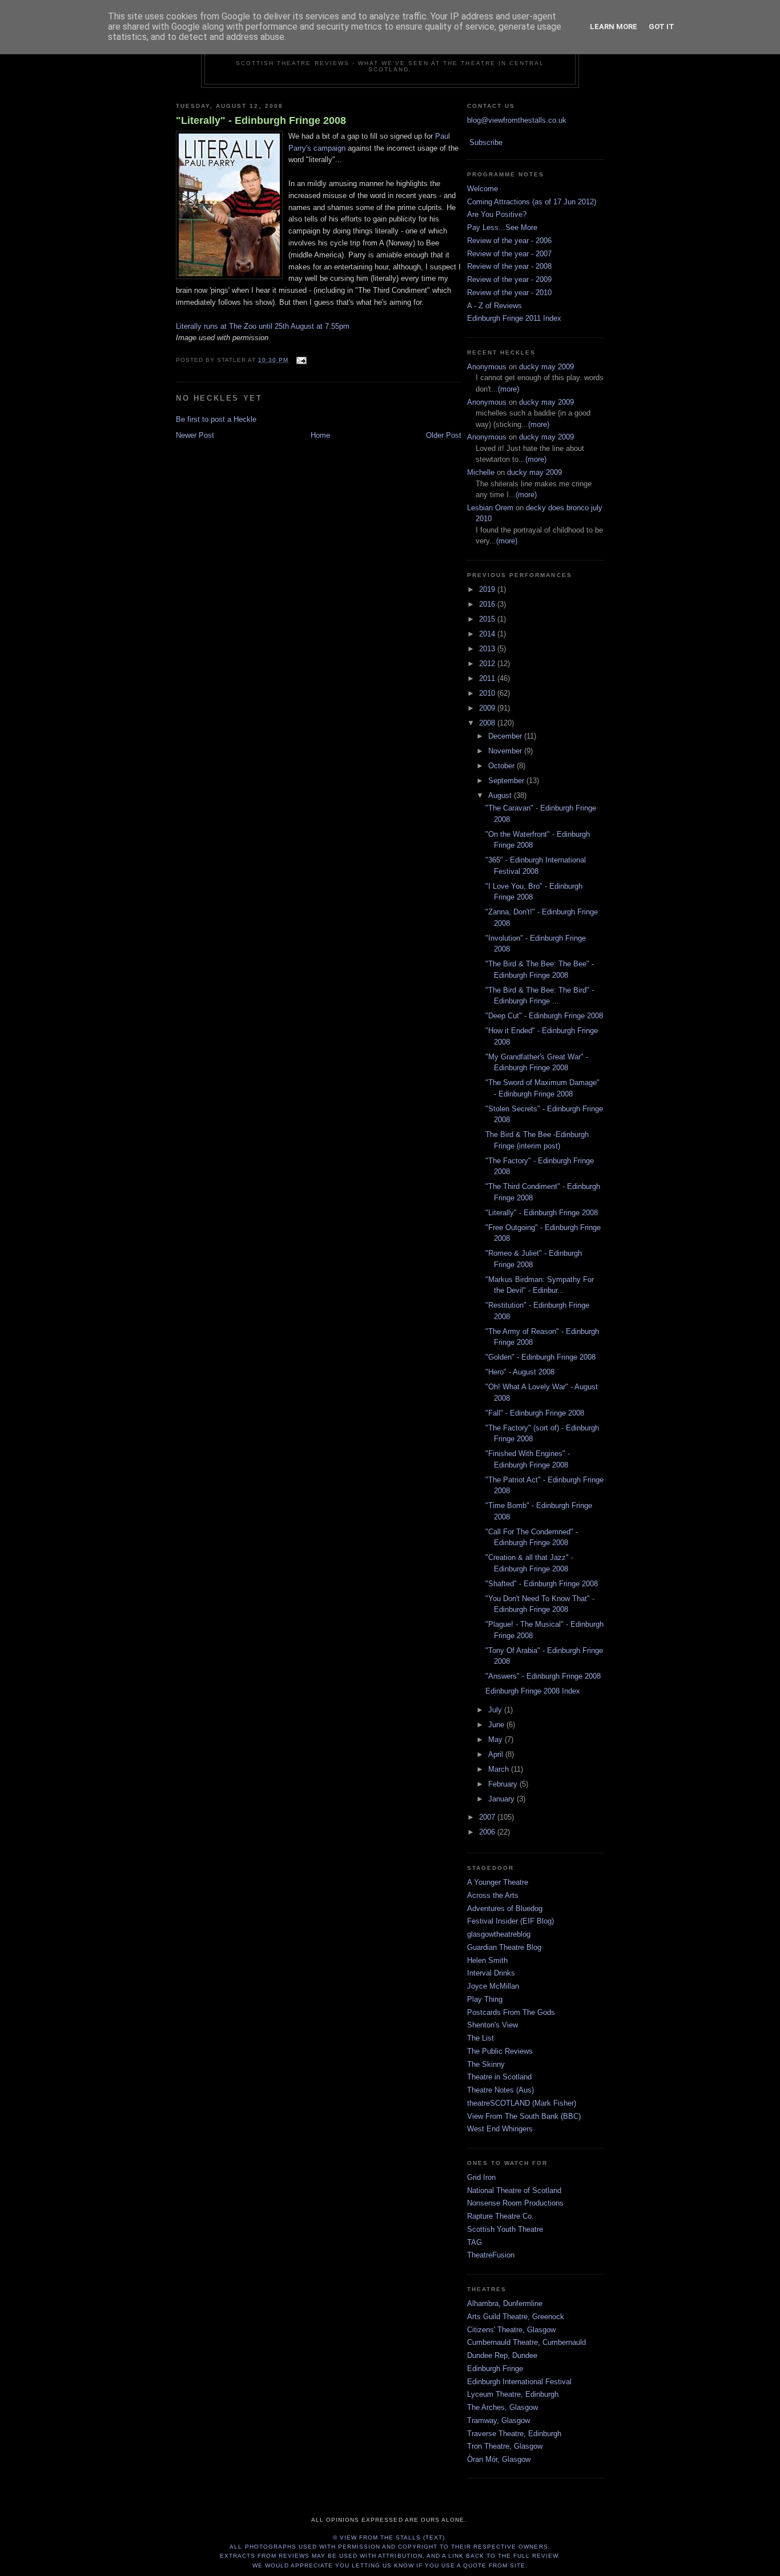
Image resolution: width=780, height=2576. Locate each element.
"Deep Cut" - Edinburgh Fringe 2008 (544, 1016)
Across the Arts (493, 1895)
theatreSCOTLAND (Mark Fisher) (522, 2103)
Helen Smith (487, 1960)
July (496, 1710)
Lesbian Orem (490, 508)
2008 (488, 723)
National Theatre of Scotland (514, 2190)
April (497, 1754)
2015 (488, 619)
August (501, 795)
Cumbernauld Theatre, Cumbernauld (526, 2342)
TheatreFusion (491, 2255)
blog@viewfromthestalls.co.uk (517, 120)
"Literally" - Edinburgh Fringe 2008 (261, 120)
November (506, 751)
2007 (488, 1817)
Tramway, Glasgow (498, 2420)
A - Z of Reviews (494, 306)
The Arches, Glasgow (502, 2407)
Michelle (481, 472)
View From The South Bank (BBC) (524, 2116)
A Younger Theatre (498, 1882)
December (506, 736)
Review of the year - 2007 (509, 254)
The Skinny (486, 2064)
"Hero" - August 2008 (520, 1372)
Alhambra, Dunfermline (505, 2303)
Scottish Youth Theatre (505, 2229)
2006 (488, 1832)
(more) (508, 389)
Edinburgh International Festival (519, 2382)
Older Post (444, 435)
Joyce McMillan (493, 1986)
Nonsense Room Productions (515, 2203)
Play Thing (485, 1999)
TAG (475, 2242)
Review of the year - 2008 (509, 266)
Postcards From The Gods (511, 2012)
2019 (488, 589)
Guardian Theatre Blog (504, 1947)
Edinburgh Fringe (495, 2369)
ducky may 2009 (546, 367)
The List (481, 2038)
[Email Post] (299, 360)
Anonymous (487, 367)
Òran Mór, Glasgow (499, 2459)
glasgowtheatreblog (499, 1934)
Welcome (483, 189)
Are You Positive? (497, 214)
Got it (662, 27)
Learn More (614, 27)
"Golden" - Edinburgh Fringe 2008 (540, 1357)
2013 (488, 649)
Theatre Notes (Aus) (500, 2090)
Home (320, 435)
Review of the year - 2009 (509, 279)
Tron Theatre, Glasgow (505, 2446)
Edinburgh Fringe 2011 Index (514, 318)
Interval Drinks (491, 1973)
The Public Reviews (500, 2051)
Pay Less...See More (502, 227)
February (504, 1784)
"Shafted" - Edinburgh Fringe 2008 (542, 1584)
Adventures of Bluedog (505, 1908)
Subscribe (486, 142)
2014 (488, 634)
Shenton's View (492, 2025)
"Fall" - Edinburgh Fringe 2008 (535, 1413)
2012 (488, 664)
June (497, 1725)
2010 (488, 693)
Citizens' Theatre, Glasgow (511, 2330)
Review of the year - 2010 (509, 293)
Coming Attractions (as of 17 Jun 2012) (532, 202)
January (502, 1799)
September (507, 781)
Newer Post (195, 435)
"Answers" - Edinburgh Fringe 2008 (543, 1676)
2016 (488, 604)
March (500, 1769)
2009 (488, 708)
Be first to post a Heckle (216, 419)
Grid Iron (481, 2177)
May (496, 1739)
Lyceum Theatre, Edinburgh (513, 2394)
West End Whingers (500, 2129)
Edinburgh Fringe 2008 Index (533, 1691)
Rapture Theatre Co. (500, 2216)
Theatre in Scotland (499, 2077)
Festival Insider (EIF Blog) (510, 1921)
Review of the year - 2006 (509, 241)
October (502, 766)
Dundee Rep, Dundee (502, 2355)
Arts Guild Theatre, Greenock (516, 2317)
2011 (488, 678)
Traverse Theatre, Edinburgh (514, 2434)
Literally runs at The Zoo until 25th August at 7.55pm (263, 326)
